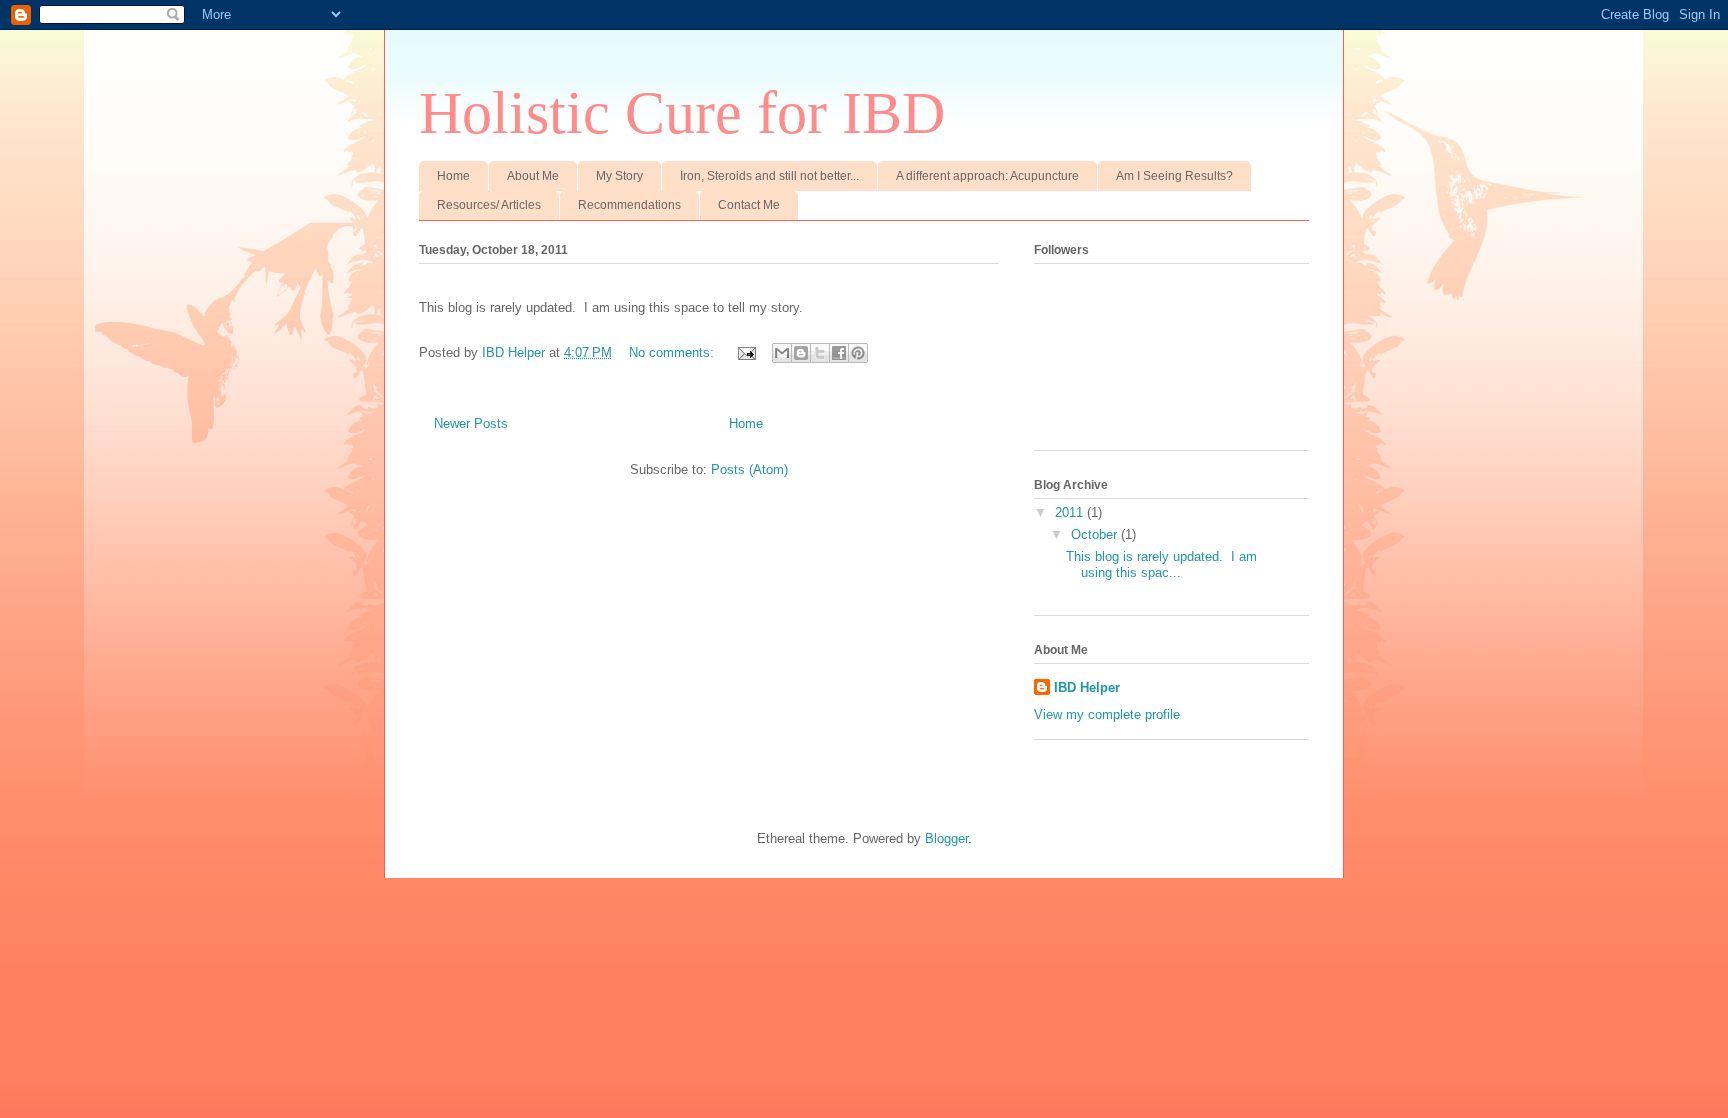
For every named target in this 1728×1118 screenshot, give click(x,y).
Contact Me (749, 205)
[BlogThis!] (801, 353)
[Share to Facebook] (839, 353)
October (1096, 534)
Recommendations (629, 205)
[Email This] (782, 353)
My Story (619, 176)
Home (453, 176)
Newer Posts (471, 423)
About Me (533, 176)
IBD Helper (1087, 687)
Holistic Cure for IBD (682, 113)
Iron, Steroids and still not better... (769, 176)
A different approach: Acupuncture (987, 176)
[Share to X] (820, 353)
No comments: (673, 352)
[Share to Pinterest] (858, 353)
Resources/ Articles (489, 205)
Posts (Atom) (749, 469)
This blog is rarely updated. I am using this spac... (1161, 564)
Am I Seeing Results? (1174, 176)
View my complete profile (1107, 714)
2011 (1071, 512)
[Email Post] (745, 352)
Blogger (946, 838)
